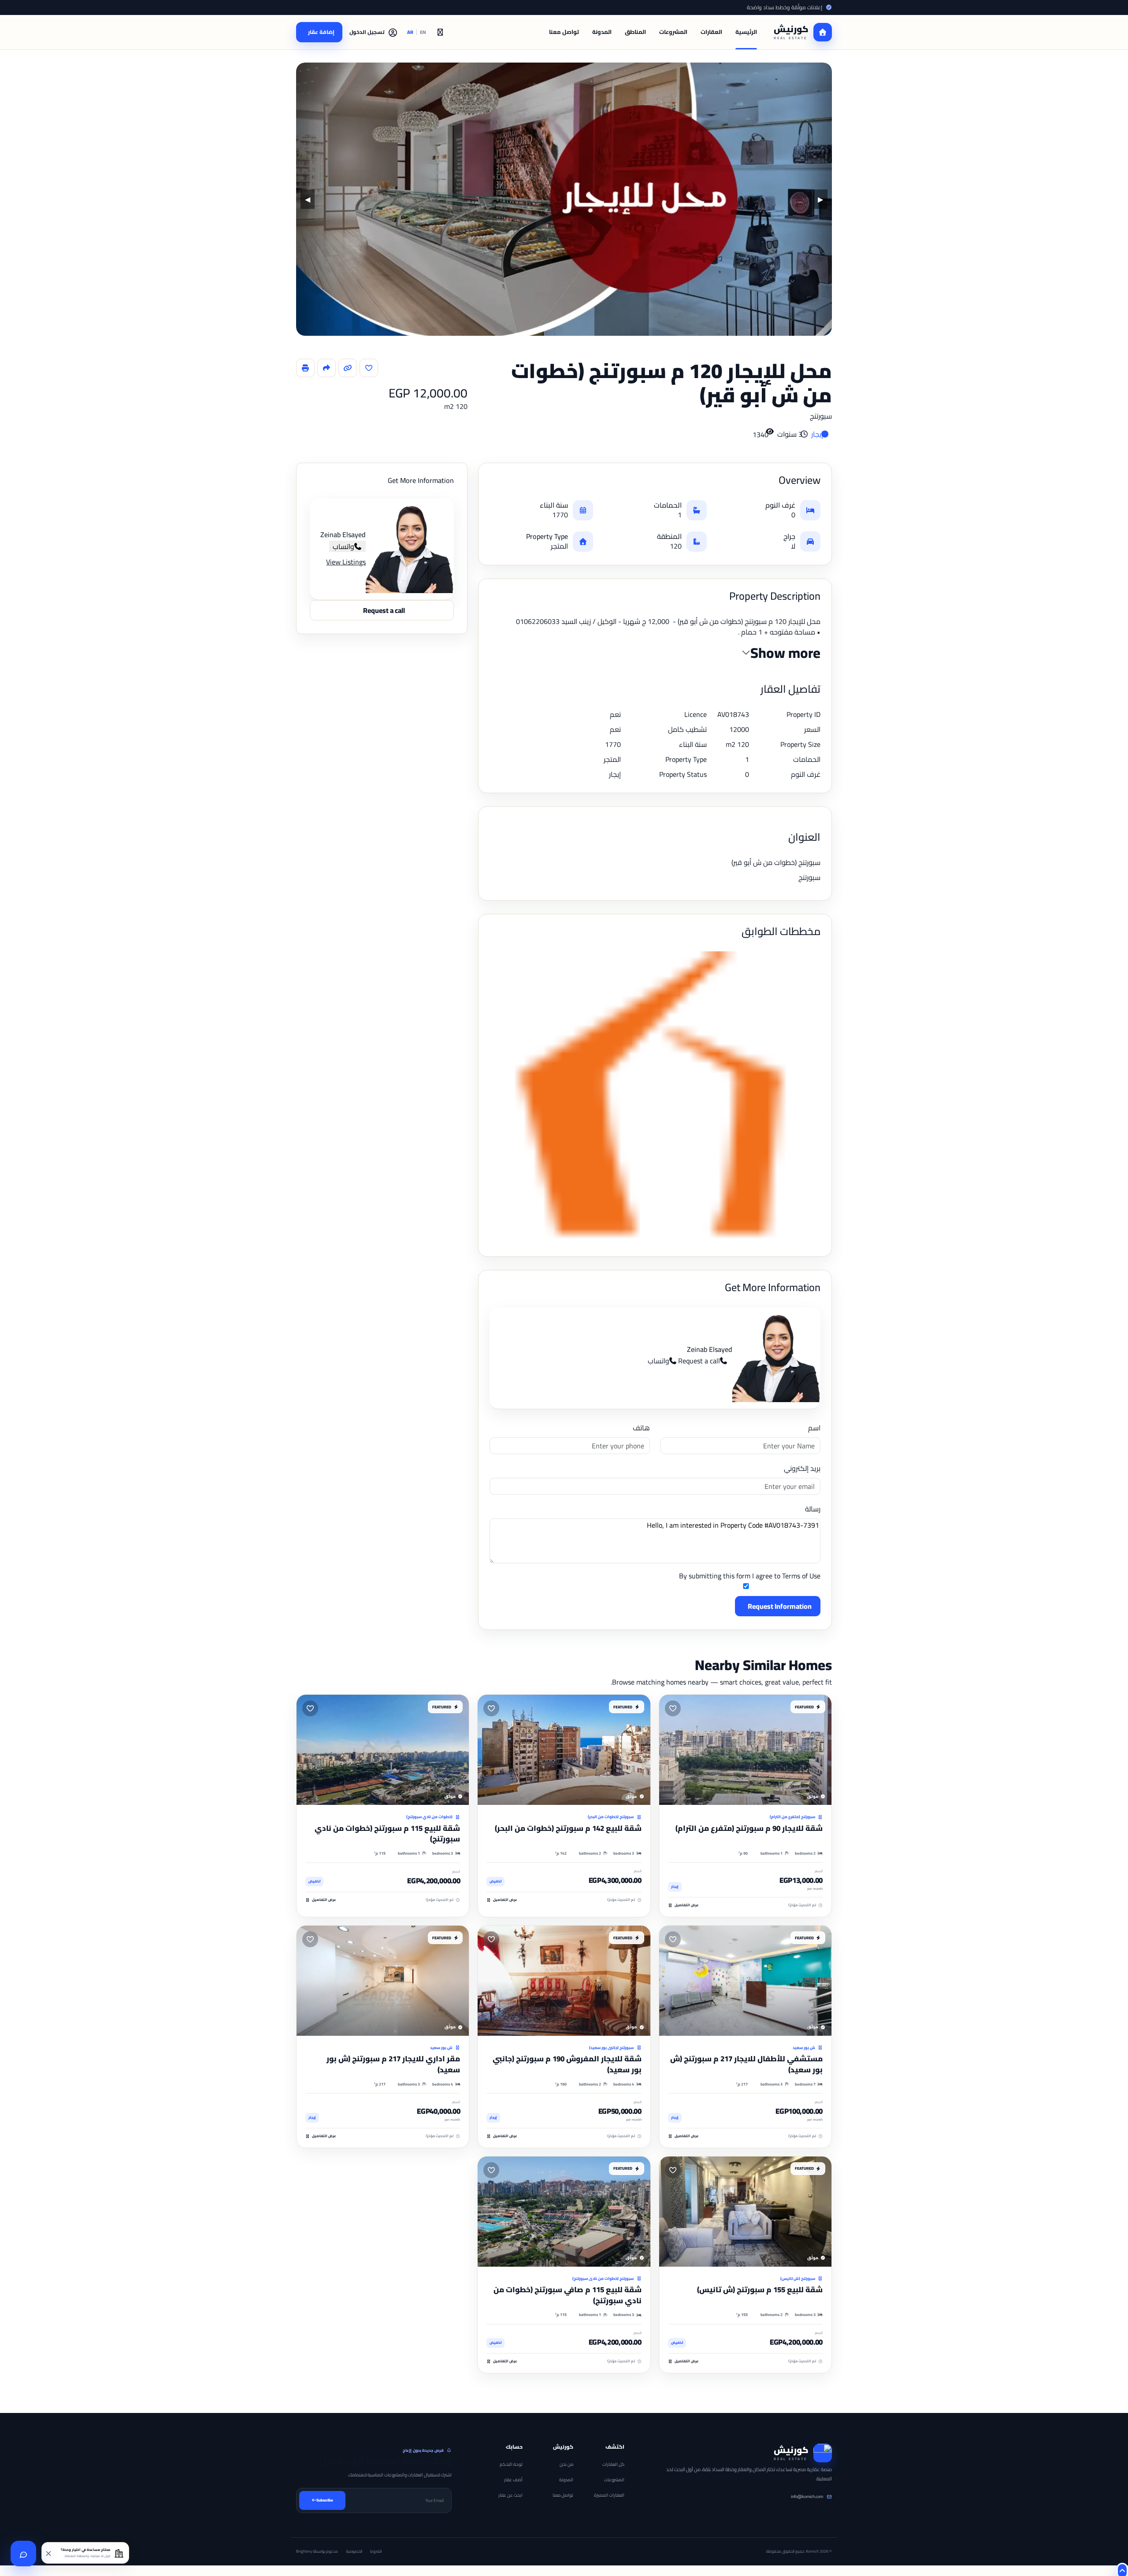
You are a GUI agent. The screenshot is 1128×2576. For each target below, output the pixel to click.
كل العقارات (613, 2464)
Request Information (780, 1606)
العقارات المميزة (609, 2495)
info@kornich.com (807, 2496)
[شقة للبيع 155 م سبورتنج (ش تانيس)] (745, 2212)
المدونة (602, 32)
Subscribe (325, 2500)
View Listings (346, 562)
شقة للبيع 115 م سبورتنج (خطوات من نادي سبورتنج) (387, 1834)
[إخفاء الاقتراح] (49, 2553)
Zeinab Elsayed (710, 1349)
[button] (374, 32)
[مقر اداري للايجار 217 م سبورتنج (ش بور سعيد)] (383, 1981)
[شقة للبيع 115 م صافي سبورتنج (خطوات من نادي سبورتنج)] (564, 2212)
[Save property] (369, 368)
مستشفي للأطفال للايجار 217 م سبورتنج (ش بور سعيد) (746, 2064)
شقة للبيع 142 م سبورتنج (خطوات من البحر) (568, 1828)
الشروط (376, 2551)
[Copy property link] (348, 368)
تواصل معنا (564, 32)
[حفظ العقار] (673, 1708)
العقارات (711, 32)
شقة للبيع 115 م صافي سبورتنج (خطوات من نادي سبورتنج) (568, 2295)
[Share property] (327, 368)
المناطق (635, 32)
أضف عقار (513, 2480)
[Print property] (305, 368)
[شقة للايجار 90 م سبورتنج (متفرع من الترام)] (745, 1750)
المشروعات (673, 32)
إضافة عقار (321, 32)
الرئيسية (746, 32)
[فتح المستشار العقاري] (23, 2554)
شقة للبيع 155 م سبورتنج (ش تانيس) (760, 2290)
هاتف (641, 1428)
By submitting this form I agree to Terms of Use (750, 1576)
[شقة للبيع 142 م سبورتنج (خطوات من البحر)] (564, 1750)
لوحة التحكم (511, 2464)
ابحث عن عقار (510, 2495)
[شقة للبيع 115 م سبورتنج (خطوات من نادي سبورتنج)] (383, 1750)
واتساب (659, 1361)
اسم (814, 1428)
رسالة (813, 1509)
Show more (785, 653)
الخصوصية (354, 2551)
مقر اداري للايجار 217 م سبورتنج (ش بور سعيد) (393, 2064)
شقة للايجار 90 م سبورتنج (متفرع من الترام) (749, 1828)
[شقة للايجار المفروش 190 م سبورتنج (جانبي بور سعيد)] (564, 1981)
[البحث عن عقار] (440, 32)
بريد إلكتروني (802, 1468)
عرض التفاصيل (687, 1905)
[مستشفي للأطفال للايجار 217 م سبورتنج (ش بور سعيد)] (745, 1981)
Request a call (699, 1361)
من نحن (566, 2464)
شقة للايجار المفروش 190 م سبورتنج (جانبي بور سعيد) (567, 2064)
